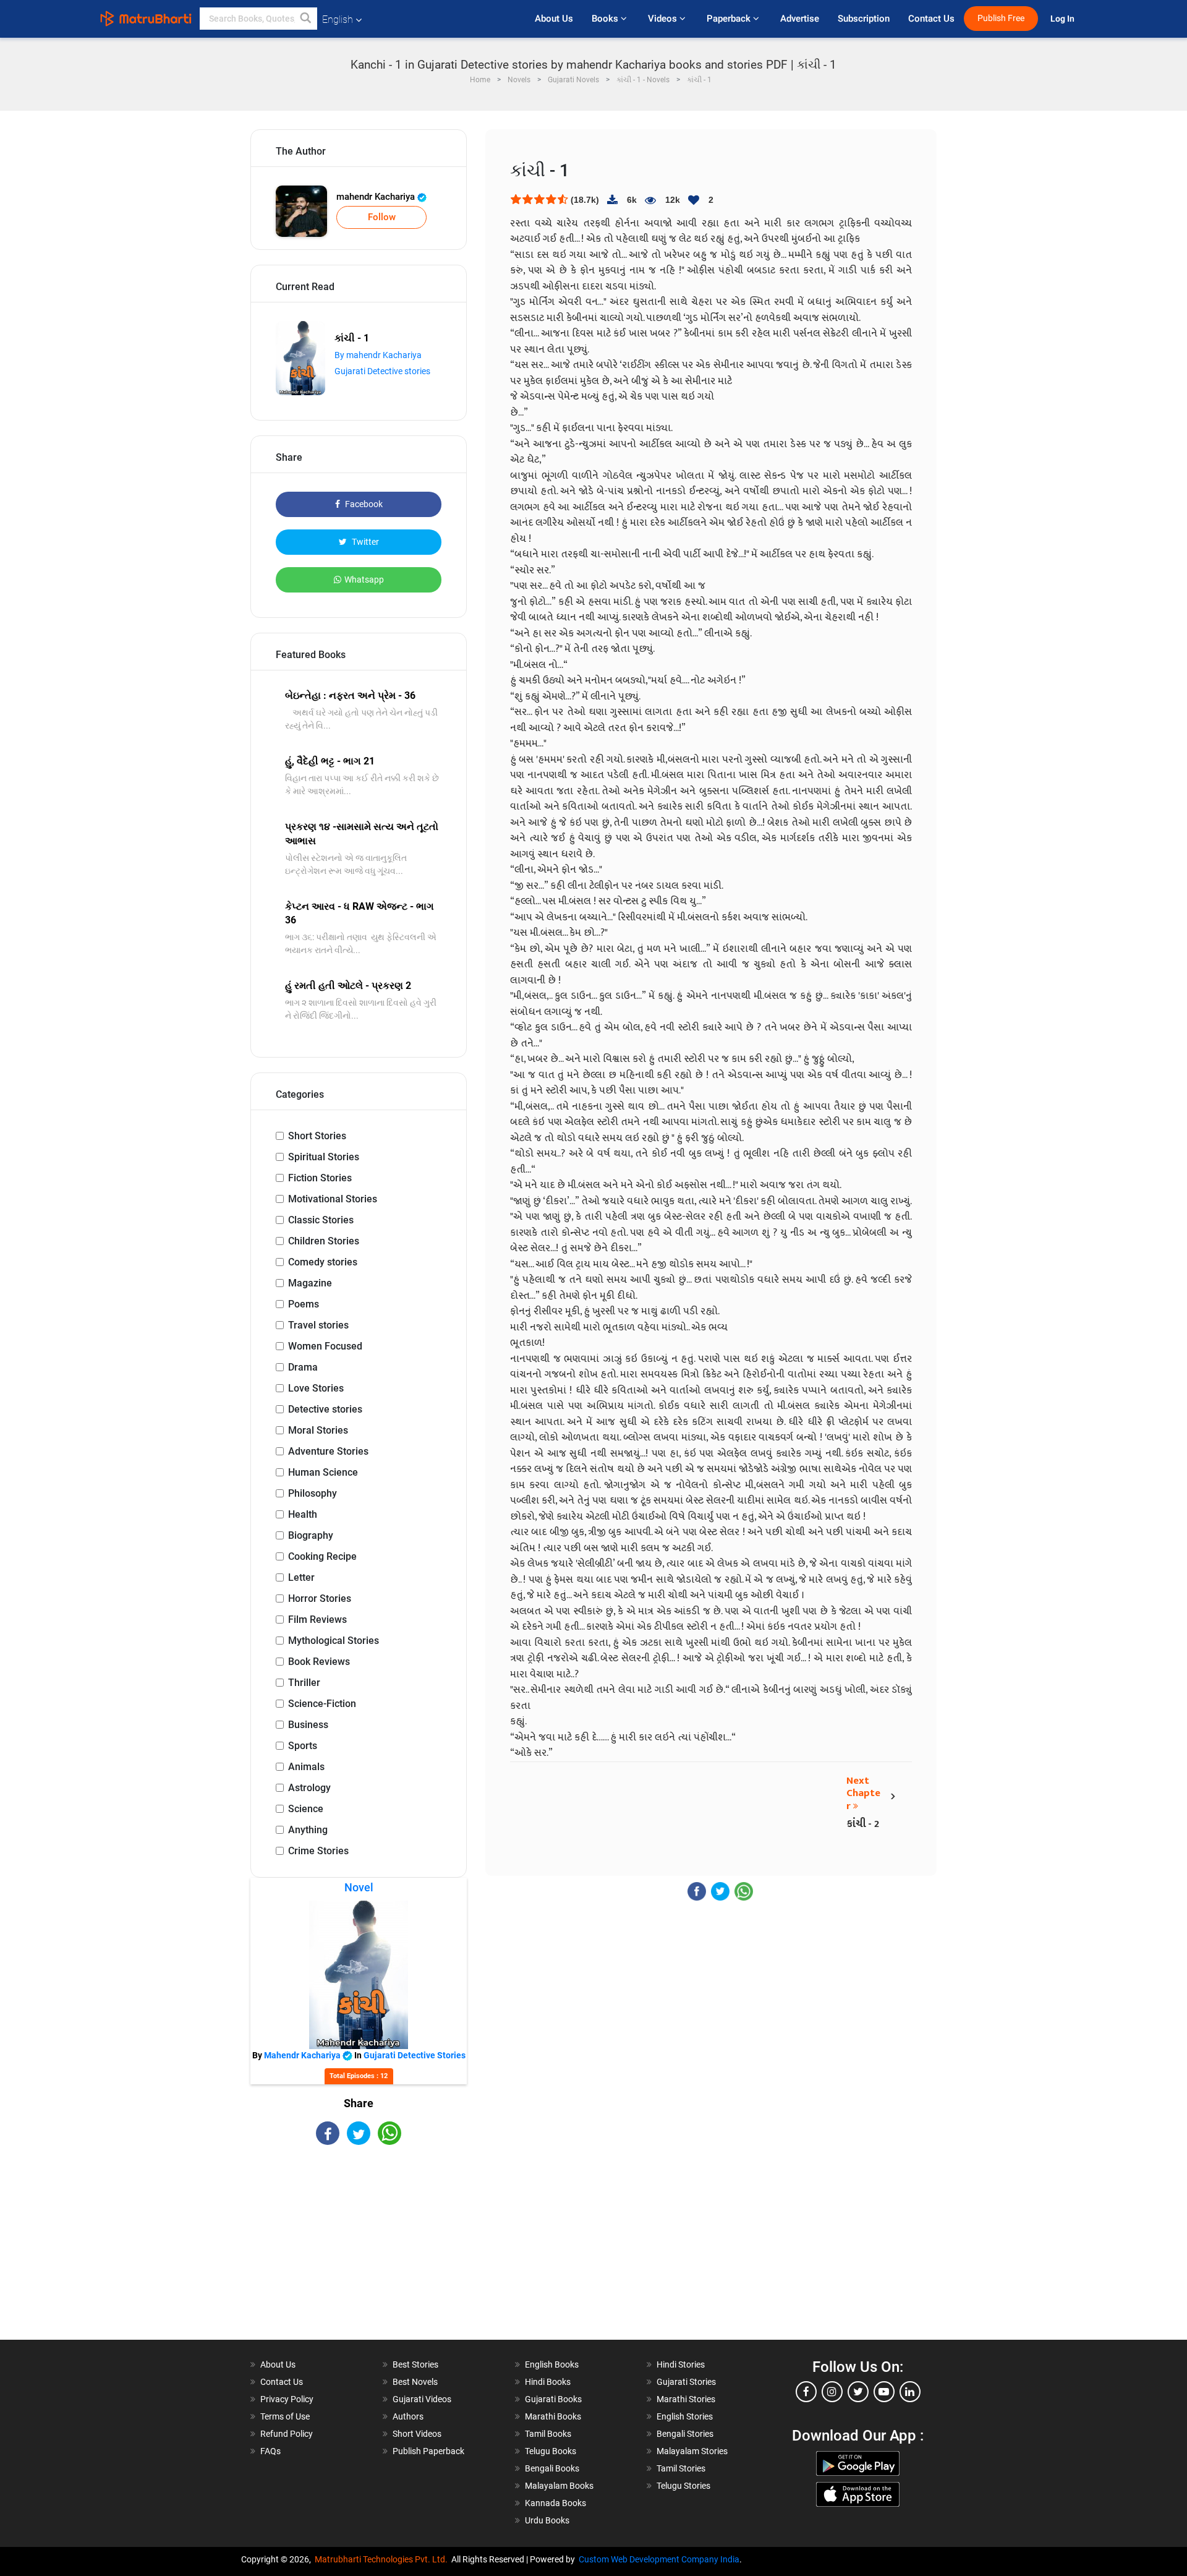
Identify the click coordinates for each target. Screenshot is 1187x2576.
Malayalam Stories (692, 2451)
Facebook (363, 504)
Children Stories (324, 1241)
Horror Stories (320, 1598)
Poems (304, 1304)
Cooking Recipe (322, 1556)
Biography (311, 1535)
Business (308, 1725)
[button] (306, 19)
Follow (382, 217)
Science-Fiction (322, 1704)
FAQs (270, 2451)
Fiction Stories (320, 1178)
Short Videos (417, 2434)
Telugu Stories (683, 2486)
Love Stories (316, 1388)
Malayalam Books (559, 2486)
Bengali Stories (685, 2434)
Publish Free (1001, 18)
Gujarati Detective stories (382, 371)
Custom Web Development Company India (659, 2559)
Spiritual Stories (324, 1157)
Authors (408, 2416)
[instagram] (832, 2392)
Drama (303, 1367)
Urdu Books (547, 2520)
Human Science (323, 1472)
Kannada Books (555, 2503)
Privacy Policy (287, 2399)
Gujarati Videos (422, 2399)
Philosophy (313, 1493)
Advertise (800, 19)
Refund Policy (287, 2434)
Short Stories (317, 1136)
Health (303, 1514)
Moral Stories (318, 1430)
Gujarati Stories (686, 2382)
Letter (301, 1577)
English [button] (338, 19)
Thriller (304, 1683)
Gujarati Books (553, 2399)
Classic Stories (321, 1220)
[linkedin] (910, 2392)
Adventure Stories (328, 1451)
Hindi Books (548, 2382)
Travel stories (318, 1325)
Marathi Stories (686, 2399)
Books (606, 19)
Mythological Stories (334, 1641)
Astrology (309, 1788)
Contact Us (931, 19)
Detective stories (325, 1409)
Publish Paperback (428, 2451)
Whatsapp (364, 580)
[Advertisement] (359, 2253)
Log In (1063, 19)
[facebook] (806, 2392)
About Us (554, 19)
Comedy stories (323, 1262)
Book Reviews (319, 1662)
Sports (303, 1746)
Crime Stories (318, 1851)
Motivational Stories (333, 1199)
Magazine (310, 1283)
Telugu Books (551, 2451)
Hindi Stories (681, 2364)
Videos (664, 19)
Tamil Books (548, 2434)
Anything (308, 1830)
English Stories (685, 2416)
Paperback (730, 19)
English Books (552, 2364)
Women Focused (325, 1346)
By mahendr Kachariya (378, 355)
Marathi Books (553, 2416)
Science (306, 1809)
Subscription (864, 19)
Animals (306, 1767)
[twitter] (858, 2392)
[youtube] (884, 2392)
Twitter (364, 542)
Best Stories (415, 2364)
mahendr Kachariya (377, 197)
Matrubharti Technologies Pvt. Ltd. (383, 2559)
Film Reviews (317, 1620)
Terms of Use (285, 2416)
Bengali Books (552, 2468)
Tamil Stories (681, 2468)
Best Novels (415, 2382)
